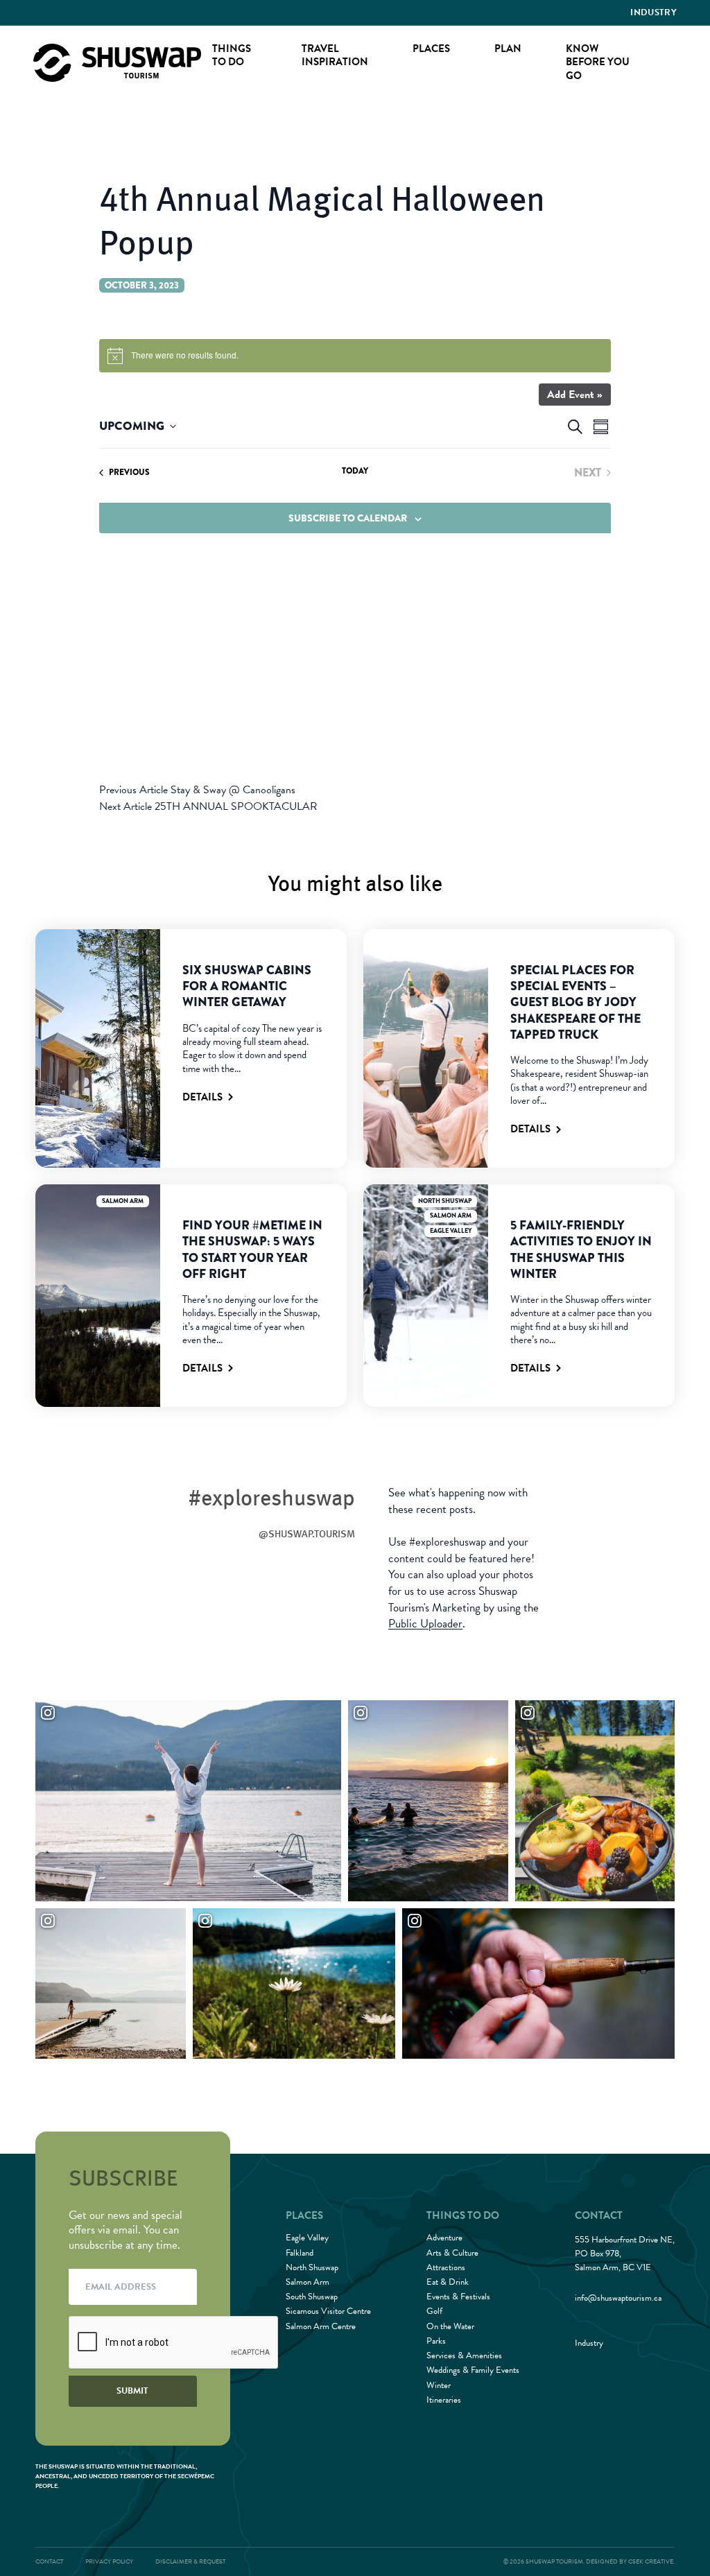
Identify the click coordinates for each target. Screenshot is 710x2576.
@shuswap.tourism (307, 1533)
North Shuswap (445, 1201)
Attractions (446, 2267)
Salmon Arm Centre (321, 2326)
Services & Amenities (464, 2355)
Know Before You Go (598, 62)
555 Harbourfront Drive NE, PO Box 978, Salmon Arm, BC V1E (625, 2254)
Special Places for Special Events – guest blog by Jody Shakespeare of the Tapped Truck (575, 1002)
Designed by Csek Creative (630, 2561)
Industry (653, 12)
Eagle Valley (451, 1231)
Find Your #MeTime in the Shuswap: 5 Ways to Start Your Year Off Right (252, 1250)
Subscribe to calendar (348, 518)
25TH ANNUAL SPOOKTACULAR (208, 806)
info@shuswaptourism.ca (618, 2298)
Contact (49, 2561)
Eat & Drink (448, 2282)
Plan (508, 49)
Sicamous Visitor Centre (328, 2311)
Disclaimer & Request (190, 2561)
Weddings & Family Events (473, 2370)
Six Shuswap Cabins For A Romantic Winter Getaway (247, 986)
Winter (439, 2385)
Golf (434, 2311)
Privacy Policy (109, 2561)
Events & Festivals (458, 2297)
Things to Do (232, 55)
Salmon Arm (123, 1201)
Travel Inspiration (335, 55)
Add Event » (575, 395)
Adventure (444, 2238)
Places (431, 49)
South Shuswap (312, 2297)
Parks (436, 2341)
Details (202, 1097)
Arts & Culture (452, 2253)
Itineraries (444, 2400)
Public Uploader (425, 1624)
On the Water (450, 2326)
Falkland (300, 2253)
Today (355, 471)
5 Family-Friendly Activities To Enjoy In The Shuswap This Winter (581, 1250)
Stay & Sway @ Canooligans (197, 790)
